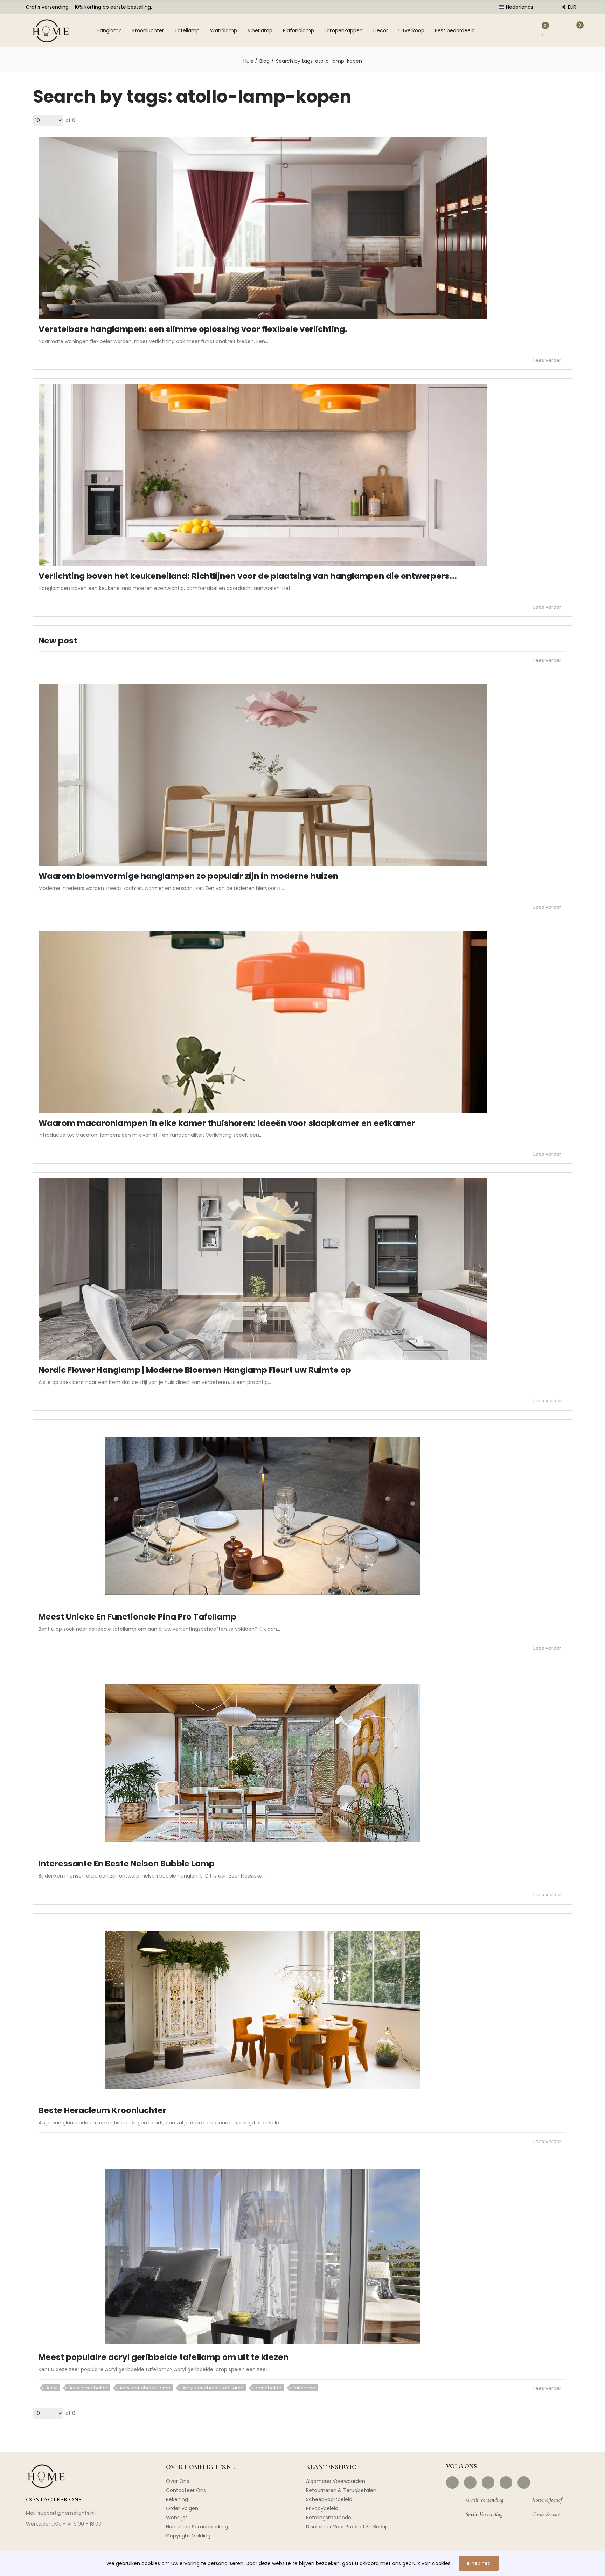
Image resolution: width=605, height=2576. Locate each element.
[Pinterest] (488, 2483)
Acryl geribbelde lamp (145, 2388)
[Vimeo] (524, 2483)
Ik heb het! (479, 2563)
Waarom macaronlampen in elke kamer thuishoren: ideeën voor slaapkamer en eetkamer (227, 1123)
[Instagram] (470, 2483)
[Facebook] (452, 2483)
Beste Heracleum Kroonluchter (102, 2110)
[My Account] (523, 30)
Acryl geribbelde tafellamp (213, 2388)
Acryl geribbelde (88, 2388)
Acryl (52, 2388)
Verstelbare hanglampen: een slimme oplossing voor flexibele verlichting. (193, 329)
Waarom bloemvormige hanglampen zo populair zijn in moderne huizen (188, 876)
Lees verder (548, 360)
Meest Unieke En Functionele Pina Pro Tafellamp (137, 1617)
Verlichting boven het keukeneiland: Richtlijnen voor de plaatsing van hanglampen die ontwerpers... (248, 576)
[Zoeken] (500, 30)
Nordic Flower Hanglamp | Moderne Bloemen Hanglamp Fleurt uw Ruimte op (195, 1370)
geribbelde (269, 2388)
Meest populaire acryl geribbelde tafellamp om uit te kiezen (164, 2357)
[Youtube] (506, 2483)
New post (58, 641)
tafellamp (304, 2388)
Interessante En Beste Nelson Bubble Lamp (127, 1864)
